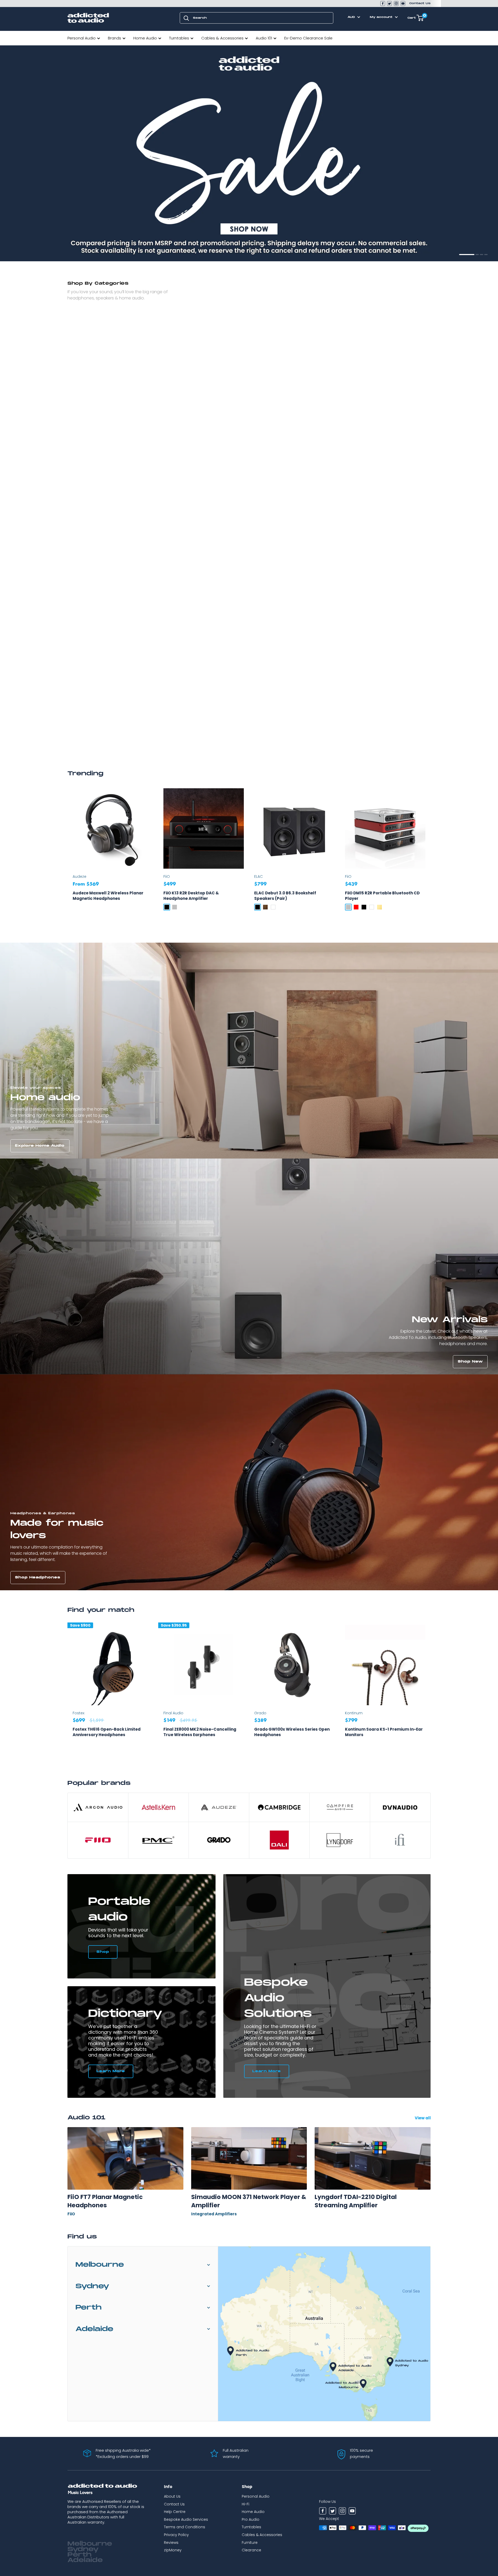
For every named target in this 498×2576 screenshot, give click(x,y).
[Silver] (175, 907)
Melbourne (100, 2265)
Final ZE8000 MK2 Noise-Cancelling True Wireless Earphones (200, 1732)
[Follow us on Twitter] (389, 4)
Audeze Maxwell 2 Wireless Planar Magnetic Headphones (108, 896)
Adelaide (94, 2329)
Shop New (470, 1362)
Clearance (251, 2550)
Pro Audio (251, 2519)
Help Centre (175, 2512)
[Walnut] (265, 907)
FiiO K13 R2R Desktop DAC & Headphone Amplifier (191, 896)
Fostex (78, 1713)
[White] (273, 907)
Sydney (92, 2286)
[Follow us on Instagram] (396, 4)
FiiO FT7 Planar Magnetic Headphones (105, 2201)
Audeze (79, 876)
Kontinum (354, 1713)
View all (423, 2118)
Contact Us (420, 3)
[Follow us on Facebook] (383, 4)
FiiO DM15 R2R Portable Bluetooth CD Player (382, 896)
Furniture (250, 2543)
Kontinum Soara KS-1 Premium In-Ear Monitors (384, 1732)
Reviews (171, 2543)
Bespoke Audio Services (186, 2519)
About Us (172, 2496)
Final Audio (173, 1713)
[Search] (186, 18)
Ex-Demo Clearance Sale (308, 38)
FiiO (167, 876)
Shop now (27, 248)
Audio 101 (264, 38)
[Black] (167, 907)
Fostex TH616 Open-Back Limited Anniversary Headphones (107, 1732)
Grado (260, 1713)
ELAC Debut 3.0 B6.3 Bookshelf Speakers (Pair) (285, 896)
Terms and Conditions (185, 2527)
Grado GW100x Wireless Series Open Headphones (292, 1732)
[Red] (356, 907)
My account (382, 17)
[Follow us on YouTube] (403, 4)
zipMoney (173, 2550)
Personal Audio (82, 38)
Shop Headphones (38, 1577)
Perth (89, 2308)
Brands (115, 38)
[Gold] (379, 907)
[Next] (431, 1692)
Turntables (179, 38)
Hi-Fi (245, 2504)
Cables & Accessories (222, 38)
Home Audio (145, 38)
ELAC (258, 876)
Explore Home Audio (40, 1146)
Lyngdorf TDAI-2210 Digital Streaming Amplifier (356, 2201)
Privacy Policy (176, 2535)
